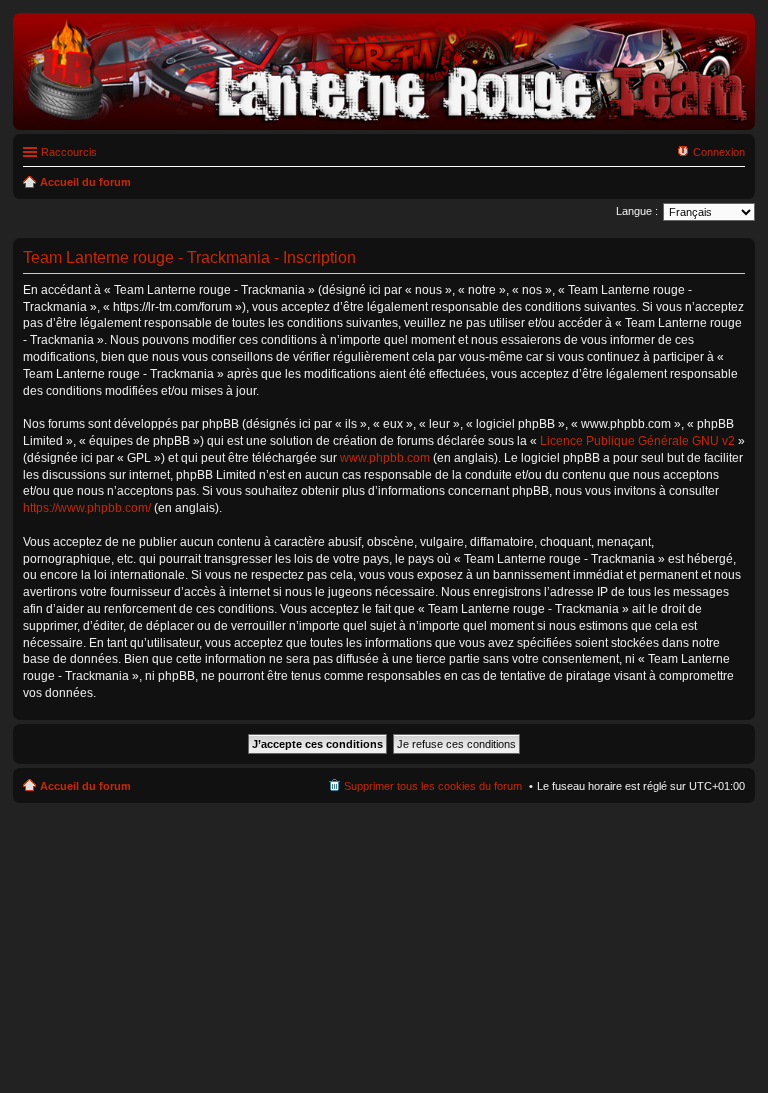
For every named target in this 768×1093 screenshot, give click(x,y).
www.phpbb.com (385, 458)
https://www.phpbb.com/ (87, 508)
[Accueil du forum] (384, 119)
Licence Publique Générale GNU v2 (637, 441)
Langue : (637, 211)
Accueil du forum (85, 786)
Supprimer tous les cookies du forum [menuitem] (433, 786)
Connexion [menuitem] (719, 152)
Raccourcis (69, 152)
